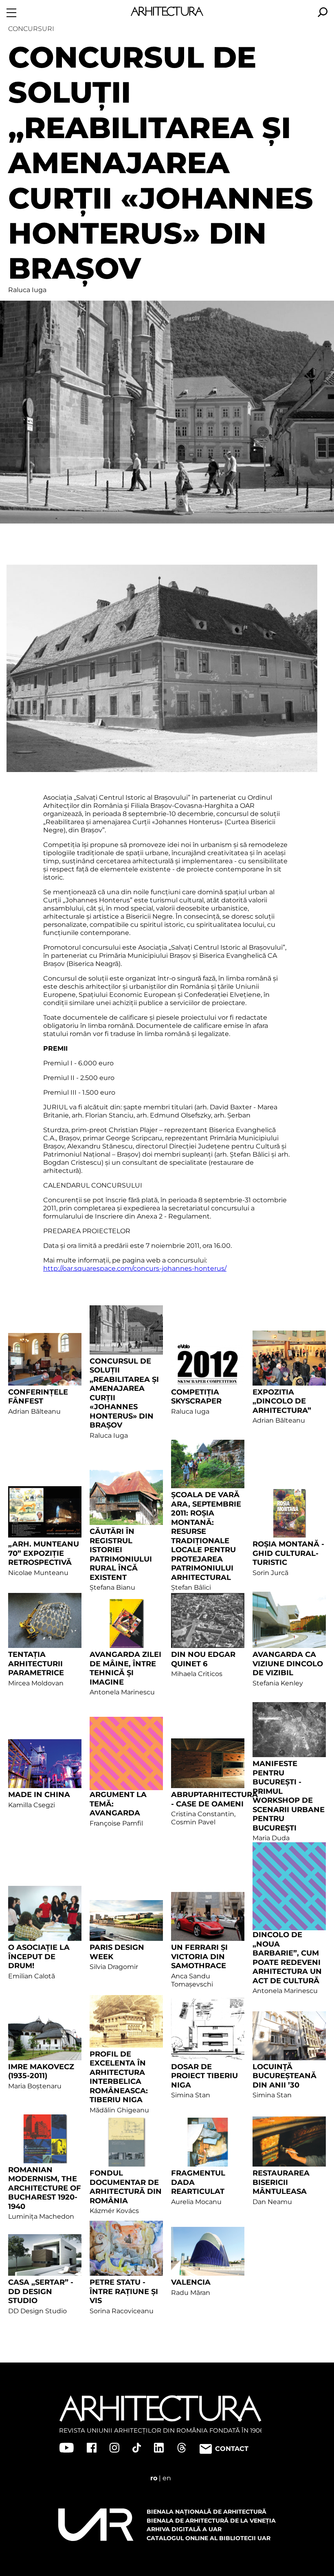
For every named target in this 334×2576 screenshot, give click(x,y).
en (167, 2478)
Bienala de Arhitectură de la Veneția (211, 2521)
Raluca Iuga (27, 290)
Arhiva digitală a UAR (184, 2529)
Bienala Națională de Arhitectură (207, 2512)
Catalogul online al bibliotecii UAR (209, 2538)
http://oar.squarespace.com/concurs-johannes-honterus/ (135, 1268)
